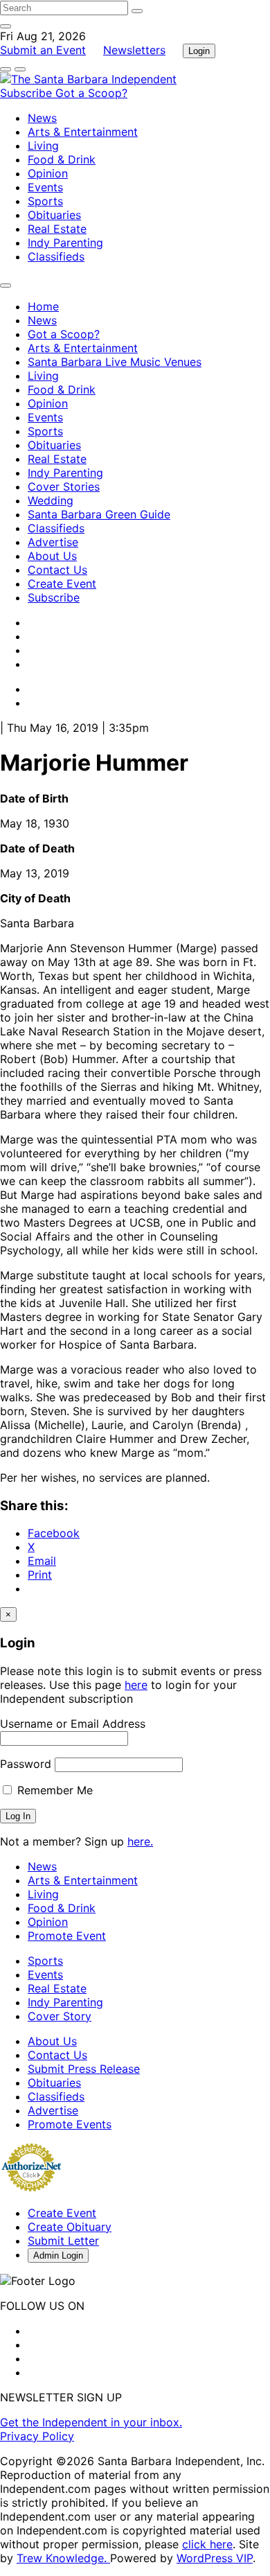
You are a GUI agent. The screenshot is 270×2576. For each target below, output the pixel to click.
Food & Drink (62, 159)
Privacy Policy (37, 2436)
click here (207, 2544)
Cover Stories (64, 487)
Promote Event (67, 1936)
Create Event (62, 584)
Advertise (53, 542)
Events (45, 187)
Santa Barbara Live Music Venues (115, 362)
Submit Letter (63, 2241)
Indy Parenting (65, 243)
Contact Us (57, 570)
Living (43, 146)
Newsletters (134, 50)
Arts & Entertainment (83, 132)
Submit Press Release (84, 2069)
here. (140, 1841)
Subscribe (28, 93)
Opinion (48, 173)
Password (26, 1764)
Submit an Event (43, 50)
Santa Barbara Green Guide (99, 514)
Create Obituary (70, 2227)
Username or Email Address (73, 1724)
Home (43, 306)
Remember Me (53, 1790)
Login (199, 51)
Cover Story (60, 2016)
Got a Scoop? (91, 93)
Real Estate (57, 229)
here (136, 1685)
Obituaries (54, 215)
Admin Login (58, 2255)
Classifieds (56, 256)
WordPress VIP (215, 2558)
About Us (52, 556)
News (42, 118)
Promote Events (70, 2124)
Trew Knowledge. (63, 2558)
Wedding (51, 500)
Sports (45, 201)
